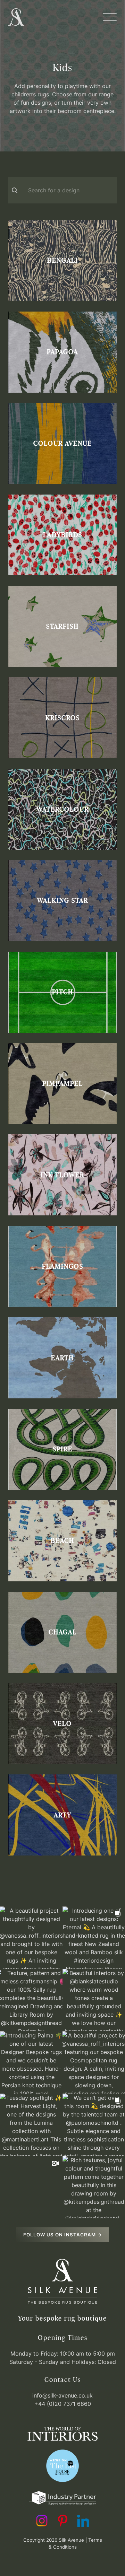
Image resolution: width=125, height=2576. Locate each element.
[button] (110, 17)
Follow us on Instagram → (63, 2235)
